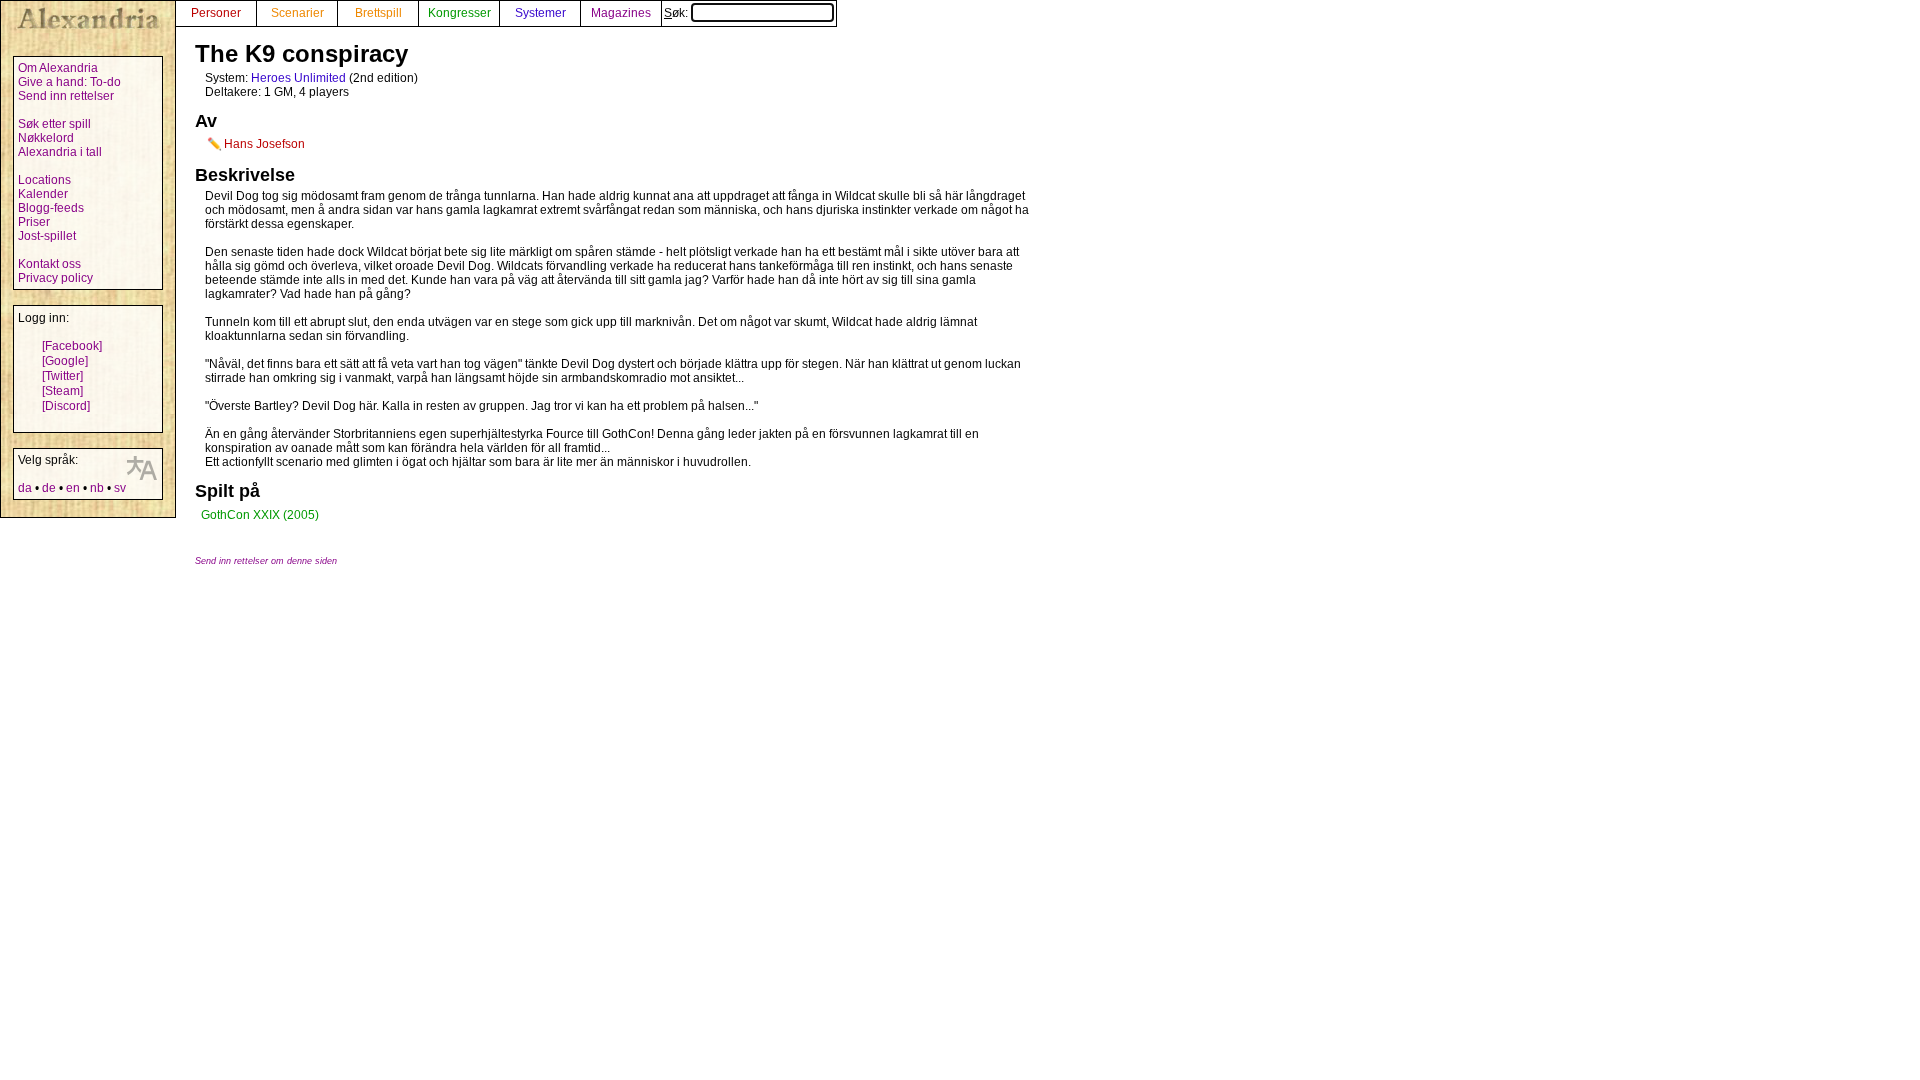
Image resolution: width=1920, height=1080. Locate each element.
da (25, 488)
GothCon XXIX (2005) (260, 515)
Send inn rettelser (66, 96)
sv (120, 488)
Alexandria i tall (60, 152)
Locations (44, 180)
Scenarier (297, 13)
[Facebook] (72, 346)
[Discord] (66, 406)
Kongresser (459, 13)
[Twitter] (62, 376)
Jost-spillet (47, 236)
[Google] (65, 361)
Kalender (43, 194)
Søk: (677, 13)
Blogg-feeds (51, 208)
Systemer (540, 13)
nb (97, 488)
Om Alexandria (58, 68)
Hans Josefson (264, 144)
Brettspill (378, 13)
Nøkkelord (46, 138)
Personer (216, 13)
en (73, 488)
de (49, 488)
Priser (34, 222)
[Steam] (62, 391)
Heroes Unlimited (298, 78)
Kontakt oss (49, 264)
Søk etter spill (54, 124)
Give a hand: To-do (69, 82)
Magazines (621, 13)
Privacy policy (55, 278)
